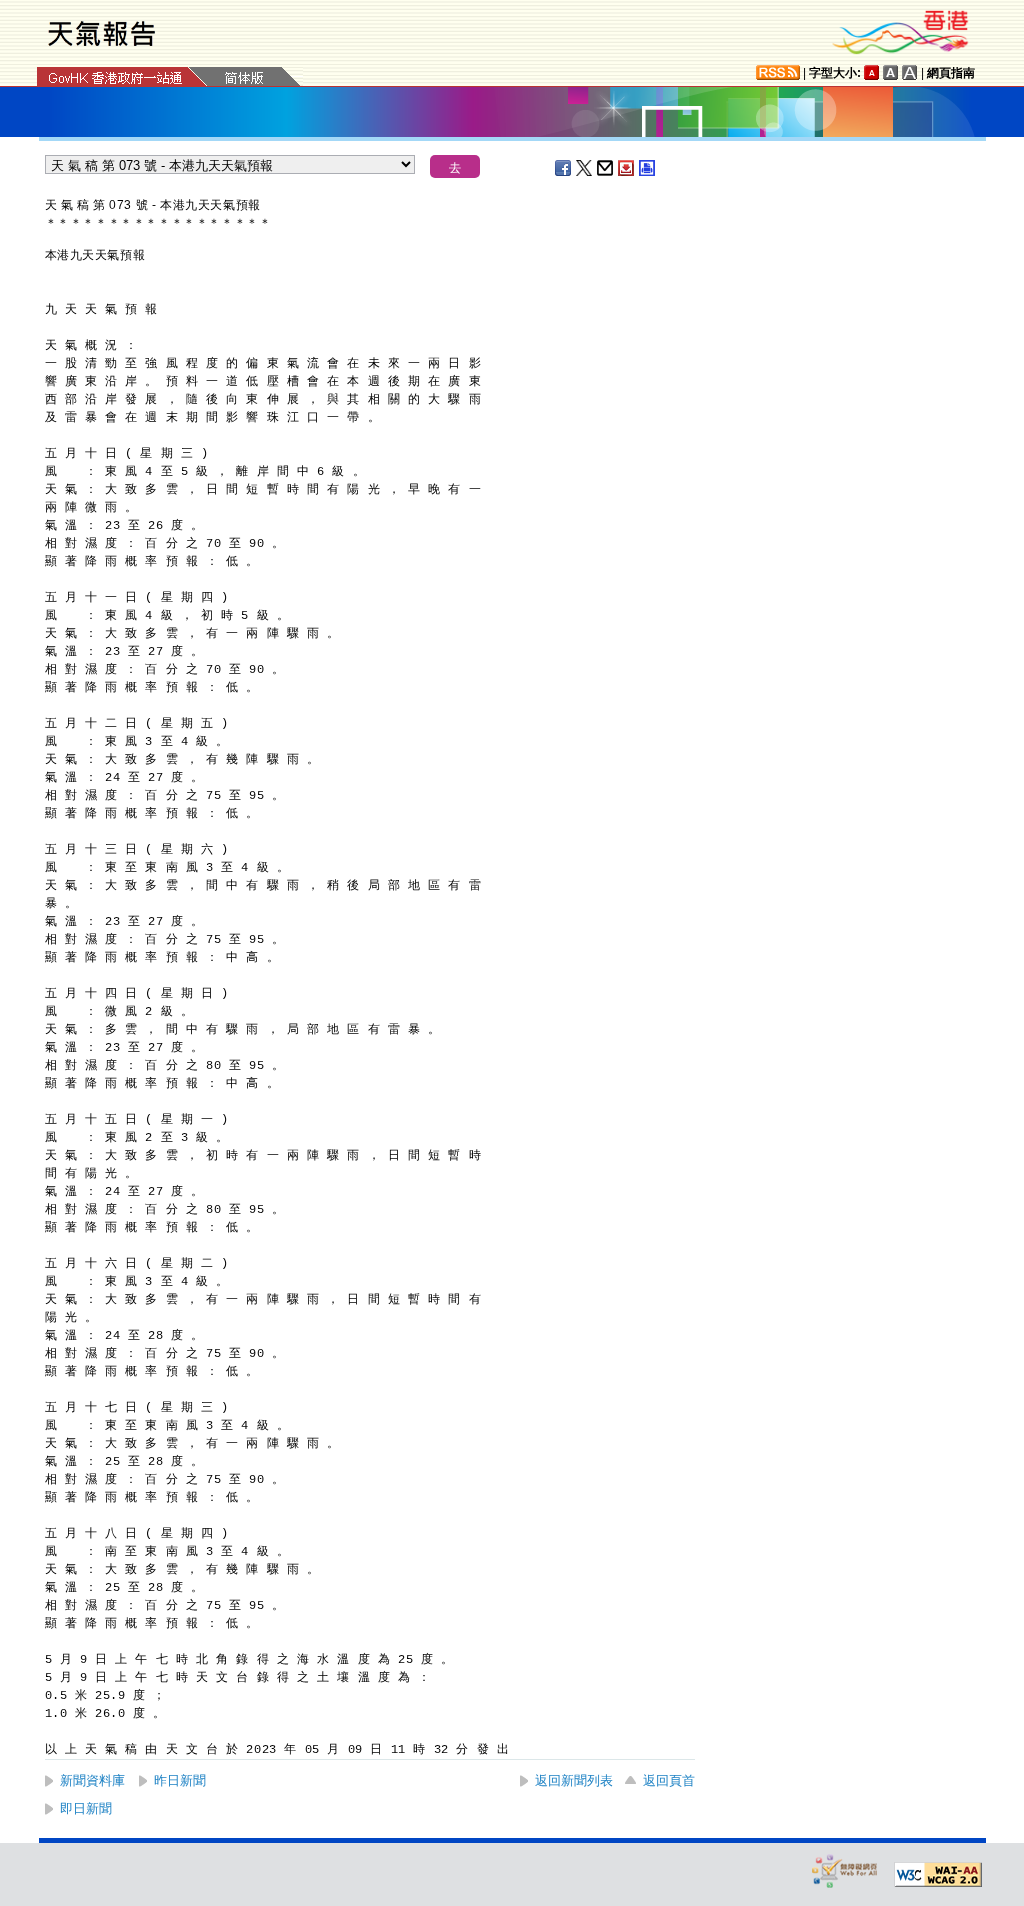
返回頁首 (669, 1780)
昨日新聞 (180, 1780)
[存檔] (627, 168)
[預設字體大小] (872, 72)
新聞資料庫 (92, 1780)
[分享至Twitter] (585, 168)
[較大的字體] (891, 72)
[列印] (648, 168)
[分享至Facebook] (564, 168)
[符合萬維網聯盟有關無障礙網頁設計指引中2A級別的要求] (938, 1875)
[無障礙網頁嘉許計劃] (845, 1870)
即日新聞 (86, 1808)
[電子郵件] (606, 168)
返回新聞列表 (574, 1780)
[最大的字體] (910, 72)
